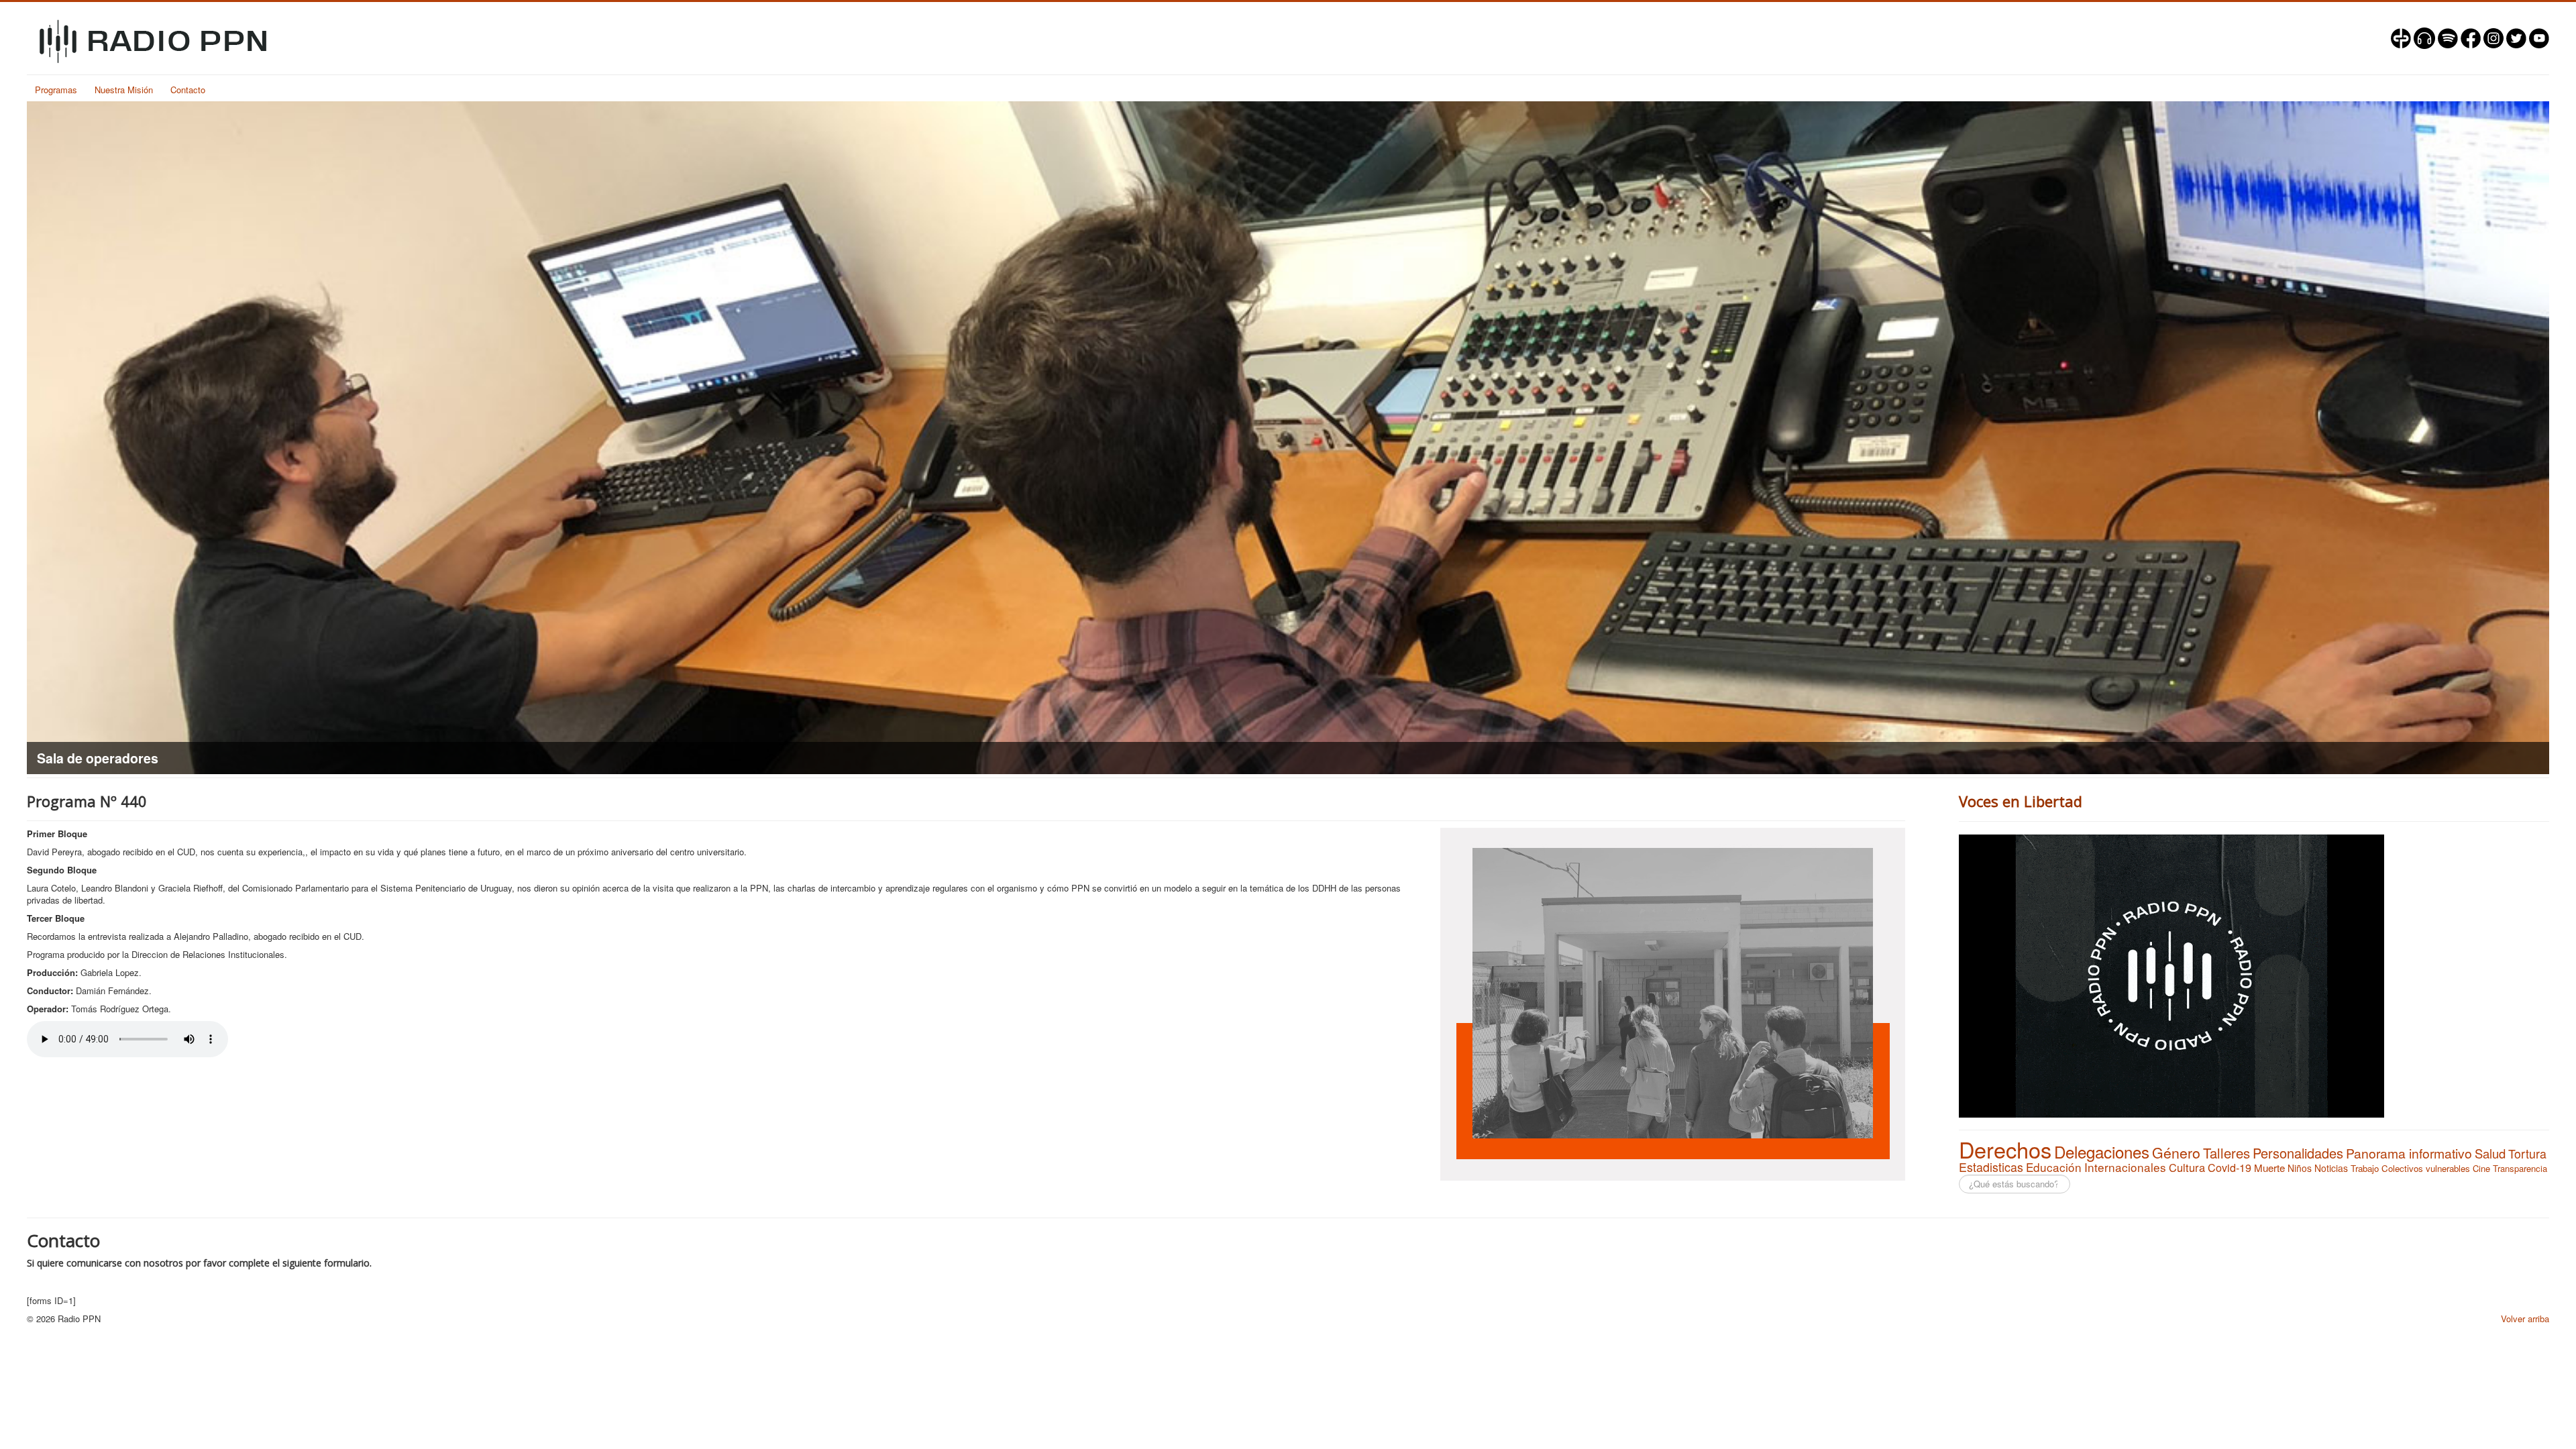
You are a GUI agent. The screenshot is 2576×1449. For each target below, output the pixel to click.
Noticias (2331, 1168)
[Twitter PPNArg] (2516, 37)
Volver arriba (2525, 1319)
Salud (2490, 1153)
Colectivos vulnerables (2426, 1168)
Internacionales (2125, 1167)
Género (2176, 1152)
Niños (2300, 1168)
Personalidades (2298, 1153)
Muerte (2269, 1168)
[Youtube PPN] (2539, 37)
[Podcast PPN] (2424, 37)
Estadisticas (1991, 1167)
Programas (56, 90)
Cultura (2187, 1167)
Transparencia (2520, 1168)
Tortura (2527, 1153)
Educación (2054, 1167)
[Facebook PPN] (2471, 37)
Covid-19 (2230, 1167)
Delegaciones (2102, 1151)
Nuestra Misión (124, 90)
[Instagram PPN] (2493, 37)
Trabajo (2365, 1168)
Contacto (188, 90)
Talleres (2226, 1153)
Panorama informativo (2409, 1153)
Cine (2481, 1168)
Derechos (2005, 1149)
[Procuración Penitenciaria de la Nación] (2401, 37)
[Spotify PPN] (2448, 37)
